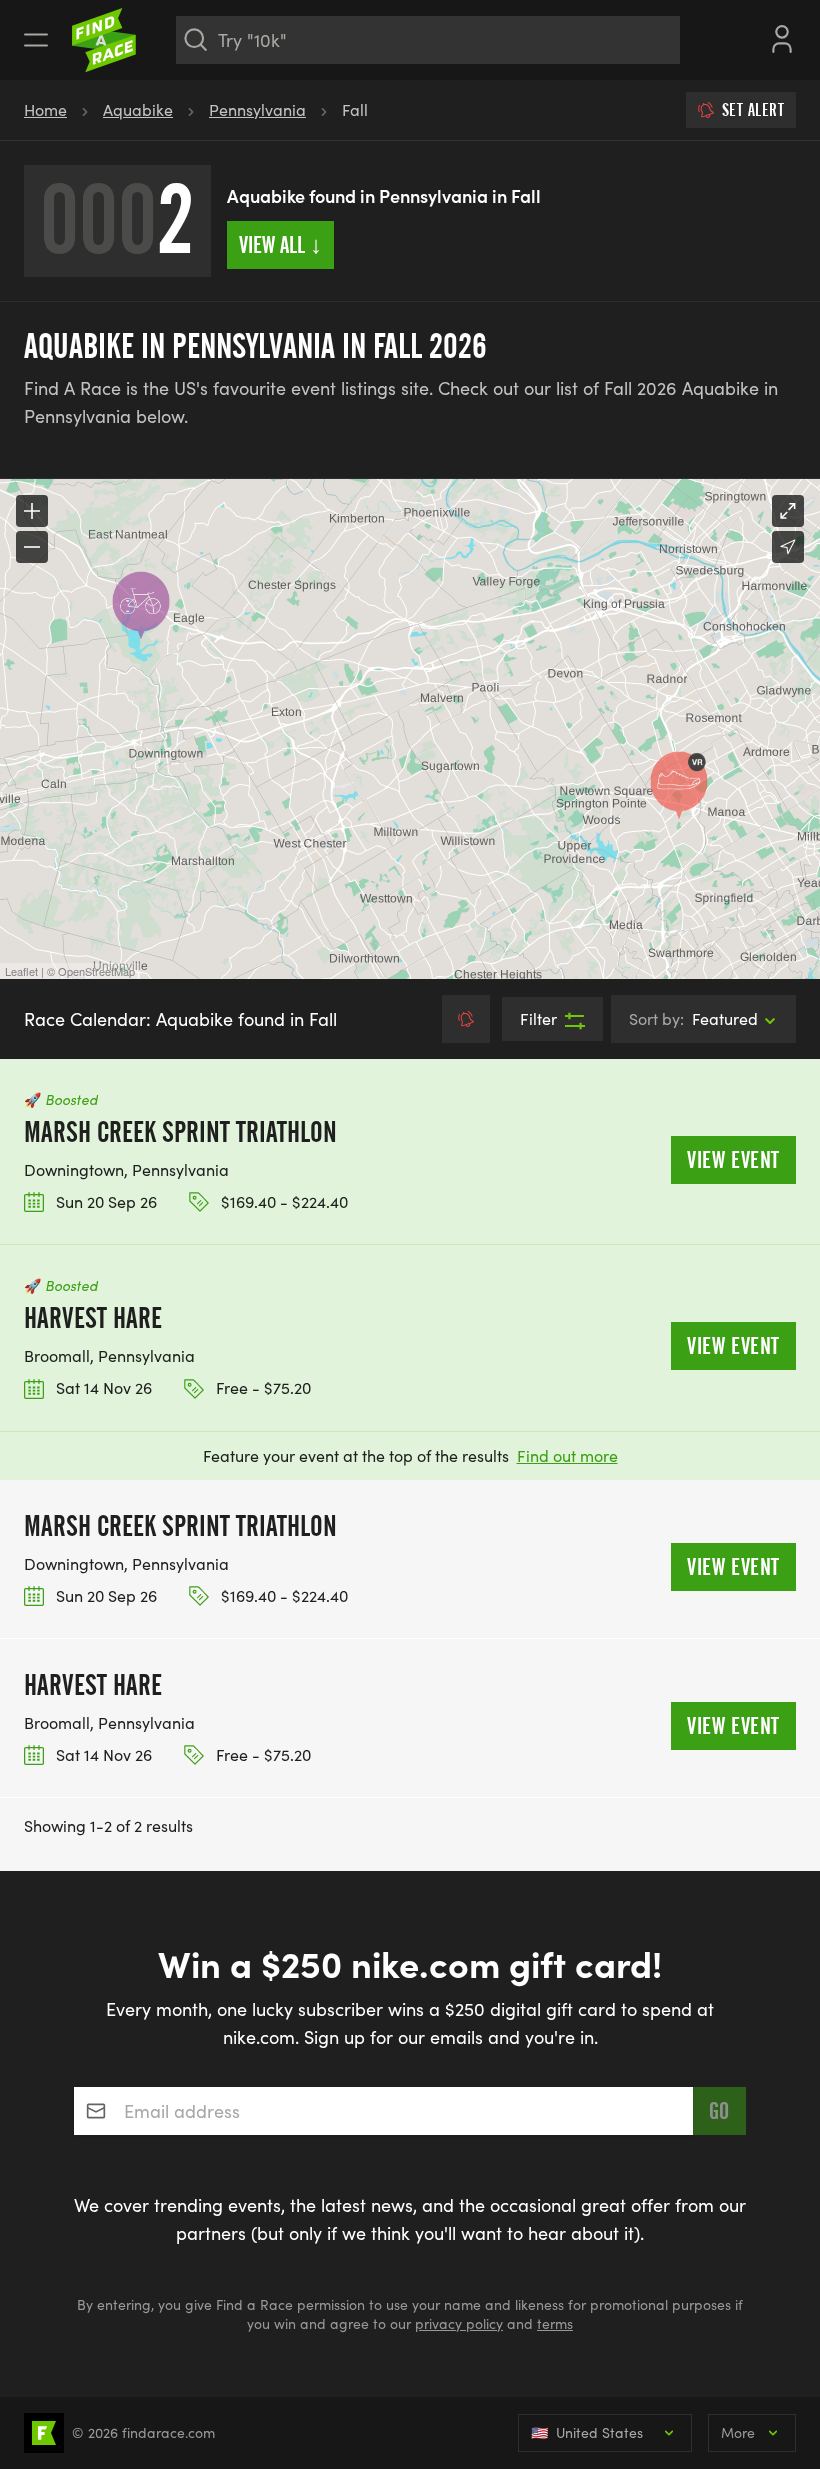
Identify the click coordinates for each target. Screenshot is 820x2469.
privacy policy (459, 2323)
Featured (693, 1018)
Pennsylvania (257, 109)
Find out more (567, 1455)
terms (555, 2323)
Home (45, 109)
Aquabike (138, 109)
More (738, 2432)
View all (280, 245)
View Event (733, 1160)
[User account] (782, 37)
